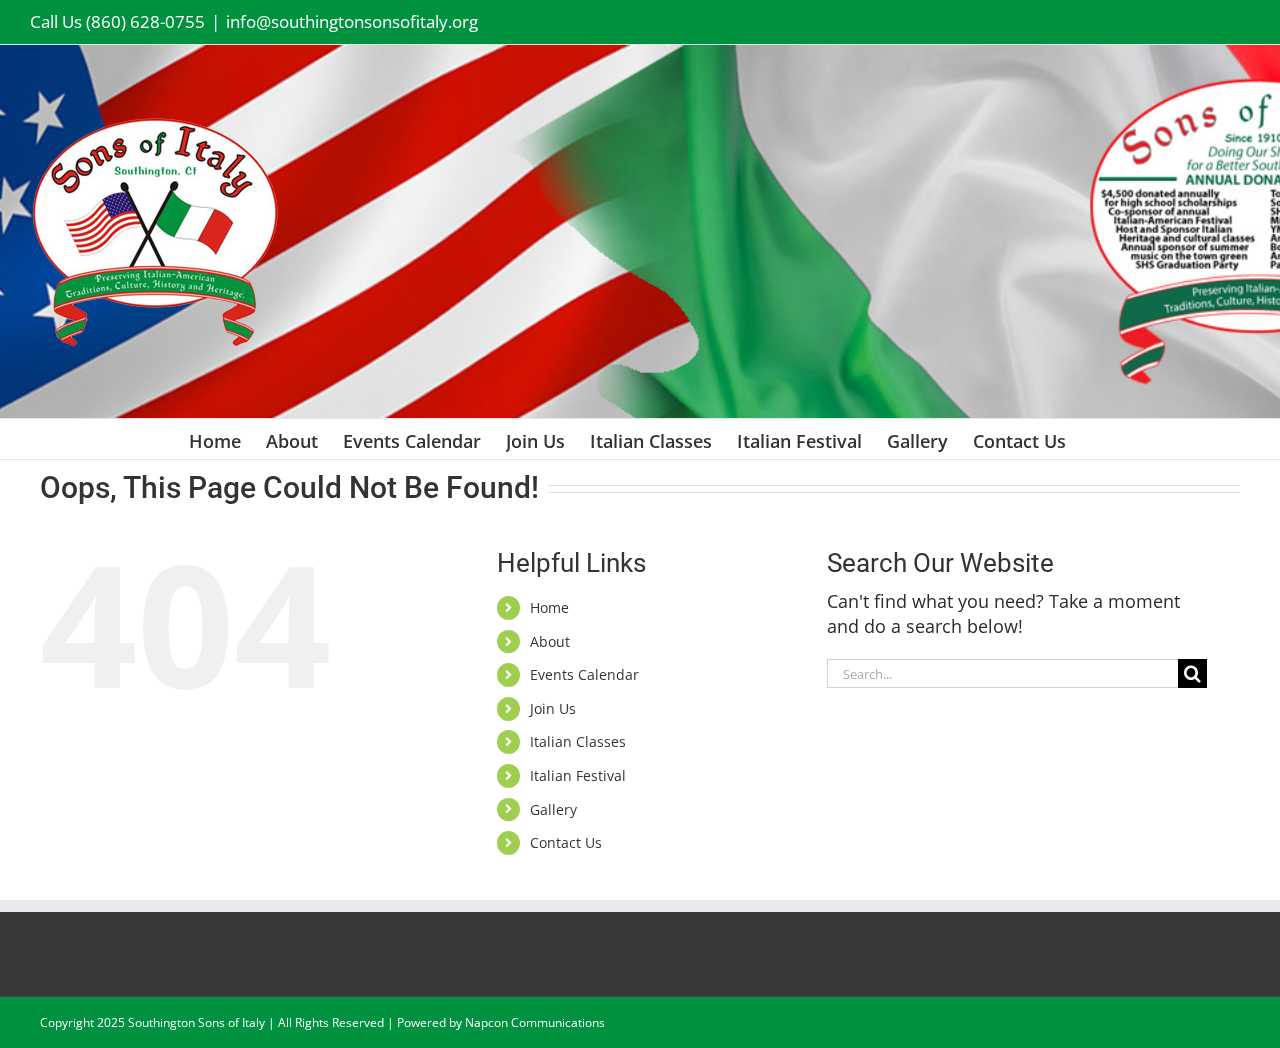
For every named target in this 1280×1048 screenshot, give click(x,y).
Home (549, 607)
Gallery (553, 809)
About (550, 641)
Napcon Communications (535, 1022)
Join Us (553, 708)
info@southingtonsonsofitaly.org (352, 21)
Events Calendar (584, 674)
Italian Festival (578, 775)
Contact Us (566, 842)
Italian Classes (578, 741)
